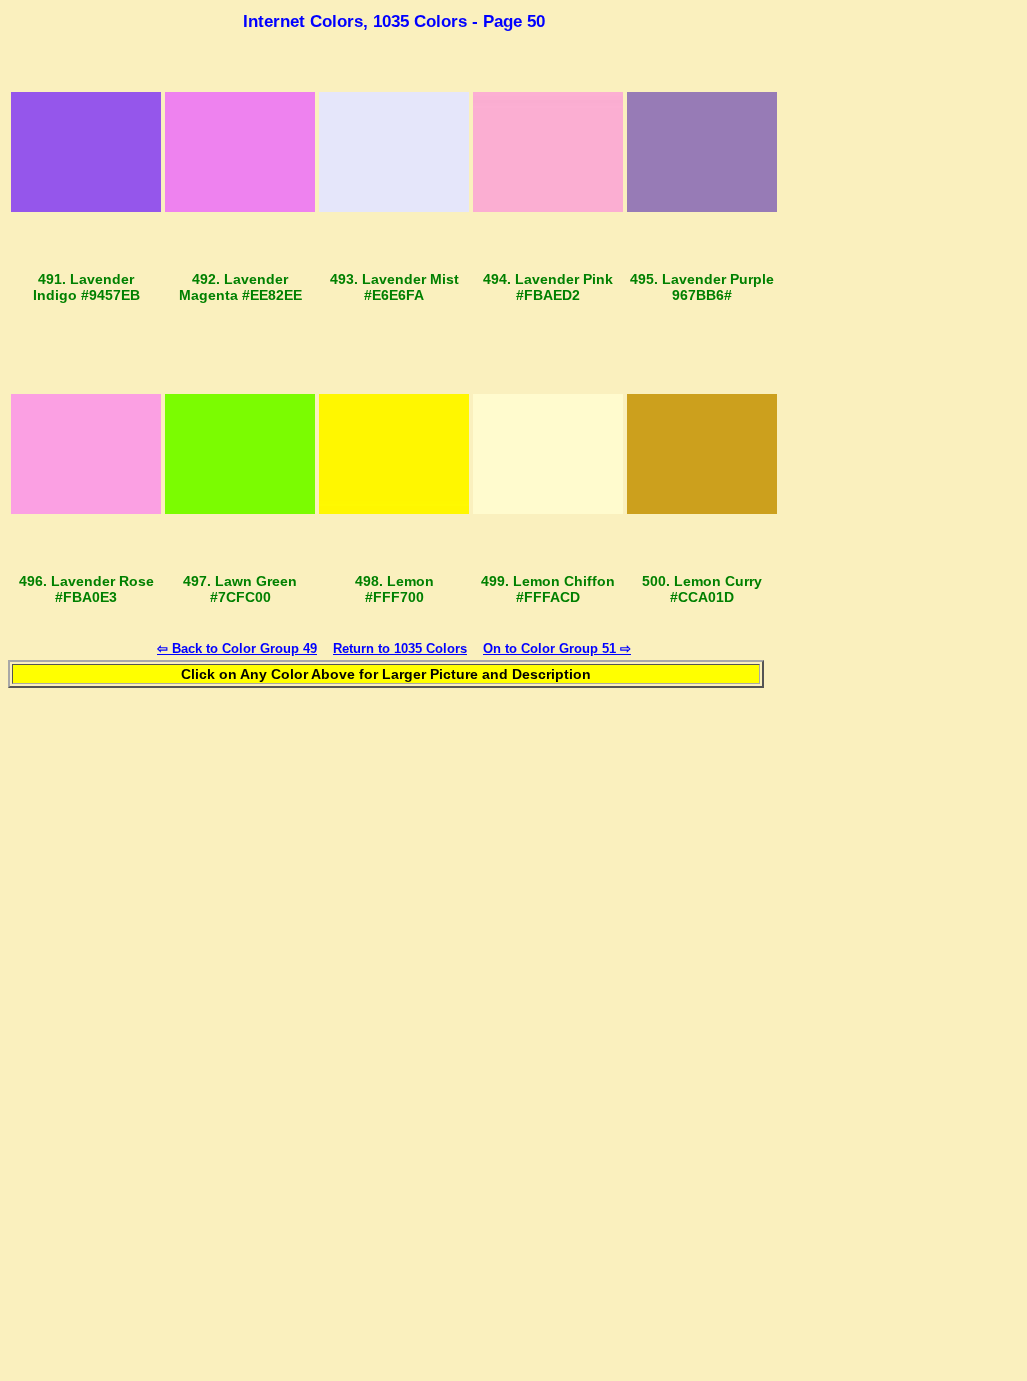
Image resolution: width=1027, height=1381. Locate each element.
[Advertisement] (902, 336)
